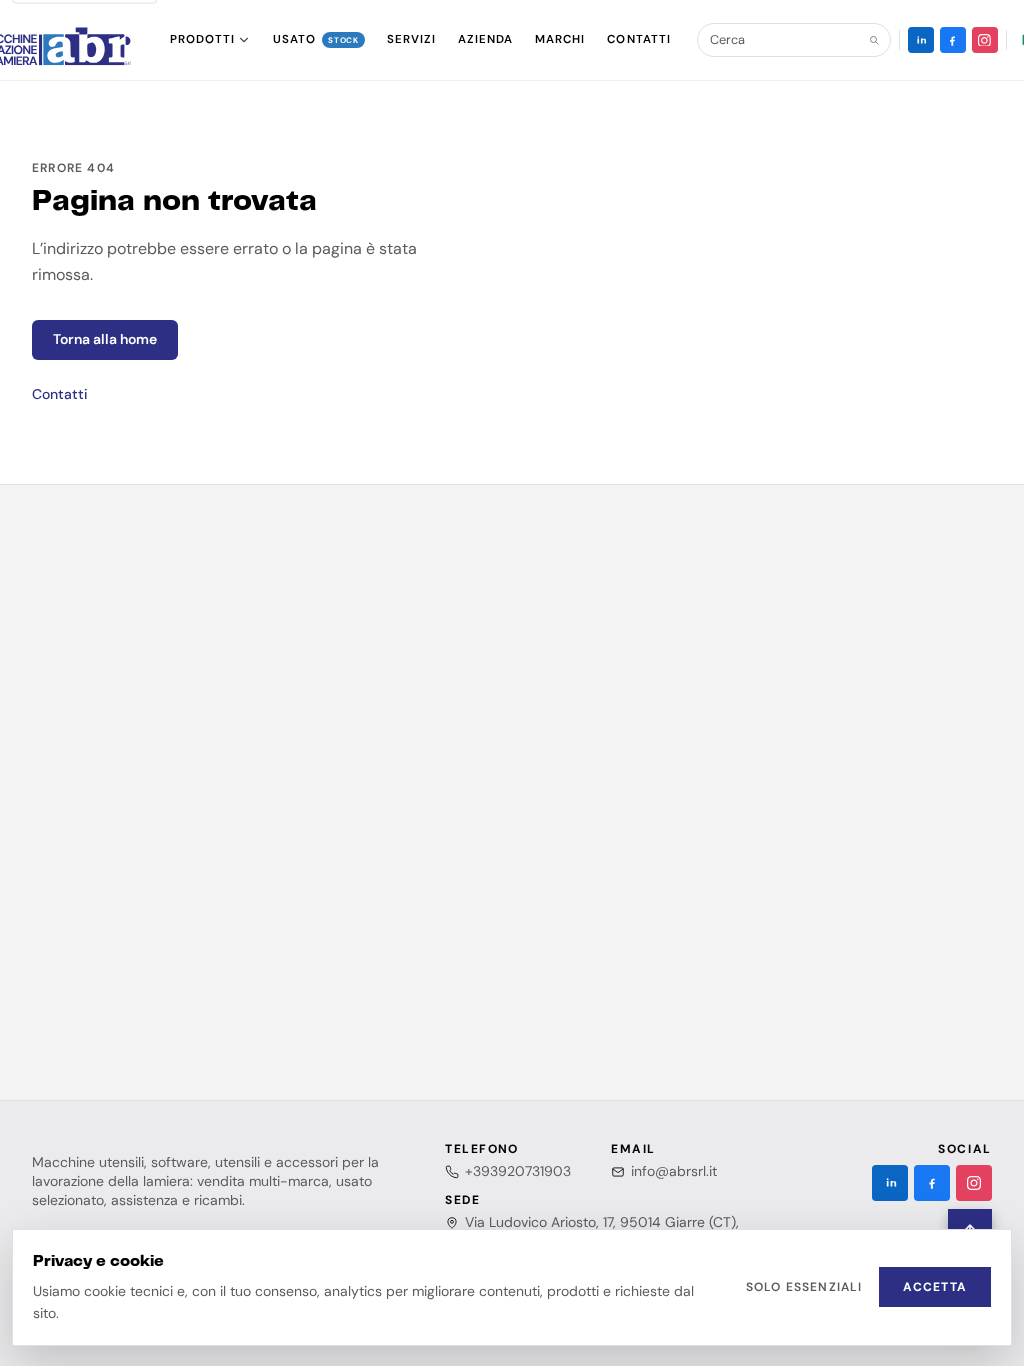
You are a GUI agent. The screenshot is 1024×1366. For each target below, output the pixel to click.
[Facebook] (953, 40)
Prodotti (202, 39)
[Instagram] (985, 40)
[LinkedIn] (921, 40)
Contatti (60, 394)
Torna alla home (105, 339)
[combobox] (785, 40)
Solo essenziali (804, 1287)
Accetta (935, 1287)
